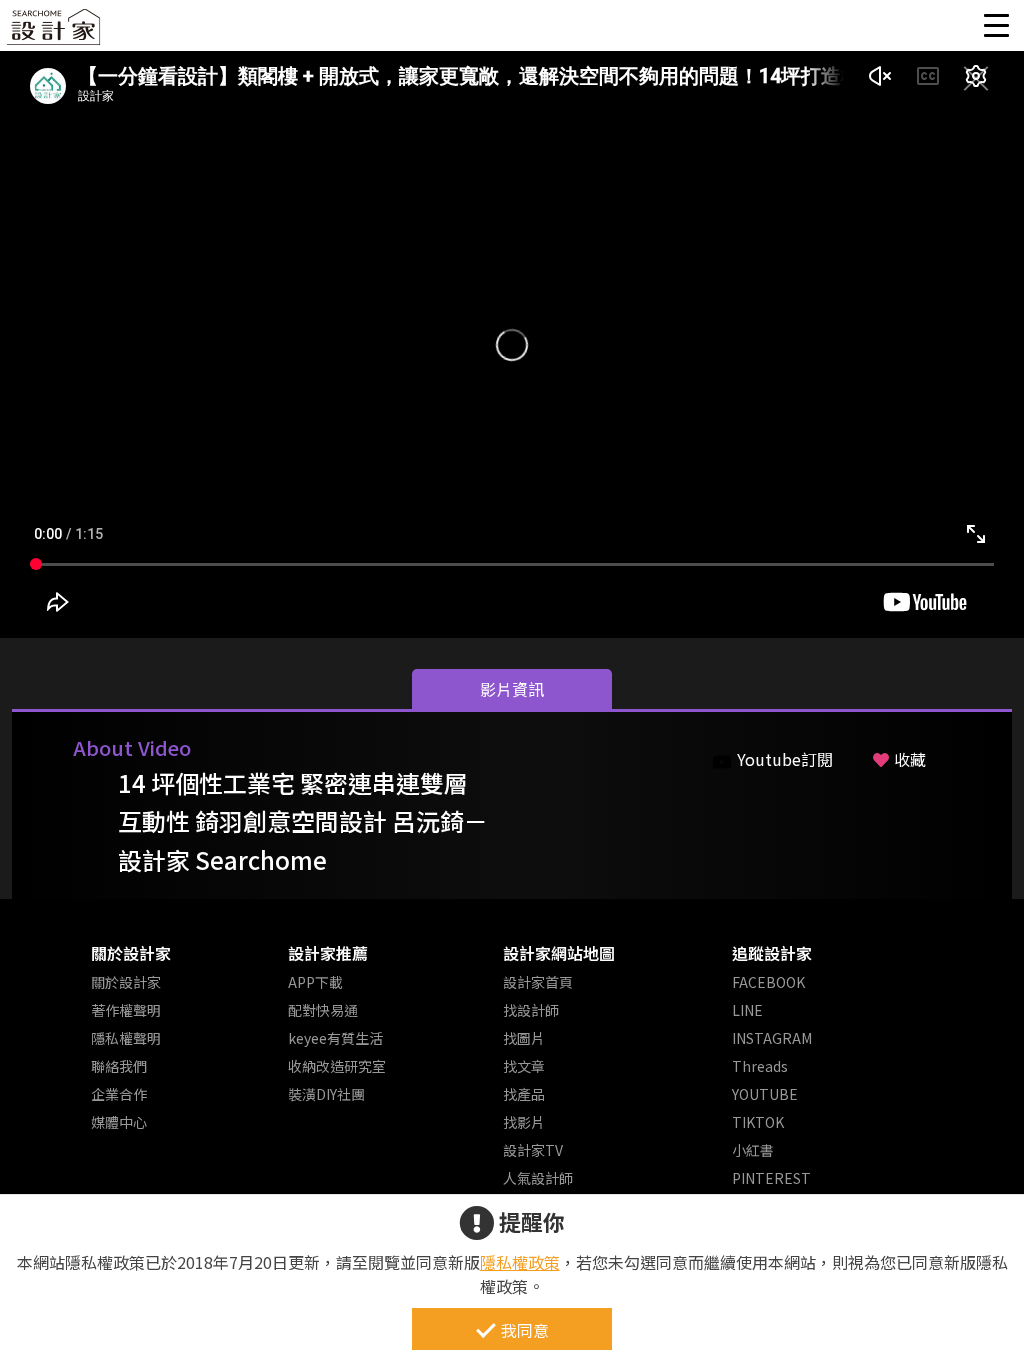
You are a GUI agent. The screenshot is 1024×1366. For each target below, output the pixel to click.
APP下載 (315, 982)
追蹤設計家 (772, 953)
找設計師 (531, 1010)
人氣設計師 (538, 1178)
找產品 (524, 1094)
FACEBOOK (768, 982)
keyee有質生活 (335, 1038)
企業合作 (119, 1094)
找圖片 (524, 1038)
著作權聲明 (126, 1010)
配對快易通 (323, 1010)
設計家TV (533, 1150)
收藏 (910, 759)
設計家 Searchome (55, 32)
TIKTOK (758, 1122)
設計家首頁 (538, 982)
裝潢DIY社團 (326, 1094)
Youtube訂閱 (785, 759)
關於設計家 (131, 953)
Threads (760, 1066)
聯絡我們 (119, 1066)
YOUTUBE (765, 1094)
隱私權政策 (520, 1262)
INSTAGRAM (772, 1038)
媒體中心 (119, 1122)
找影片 (524, 1122)
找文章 (524, 1066)
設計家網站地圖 (559, 953)
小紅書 (753, 1150)
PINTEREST (771, 1178)
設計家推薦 (328, 953)
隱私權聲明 (126, 1038)
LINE (747, 1010)
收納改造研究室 (337, 1066)
